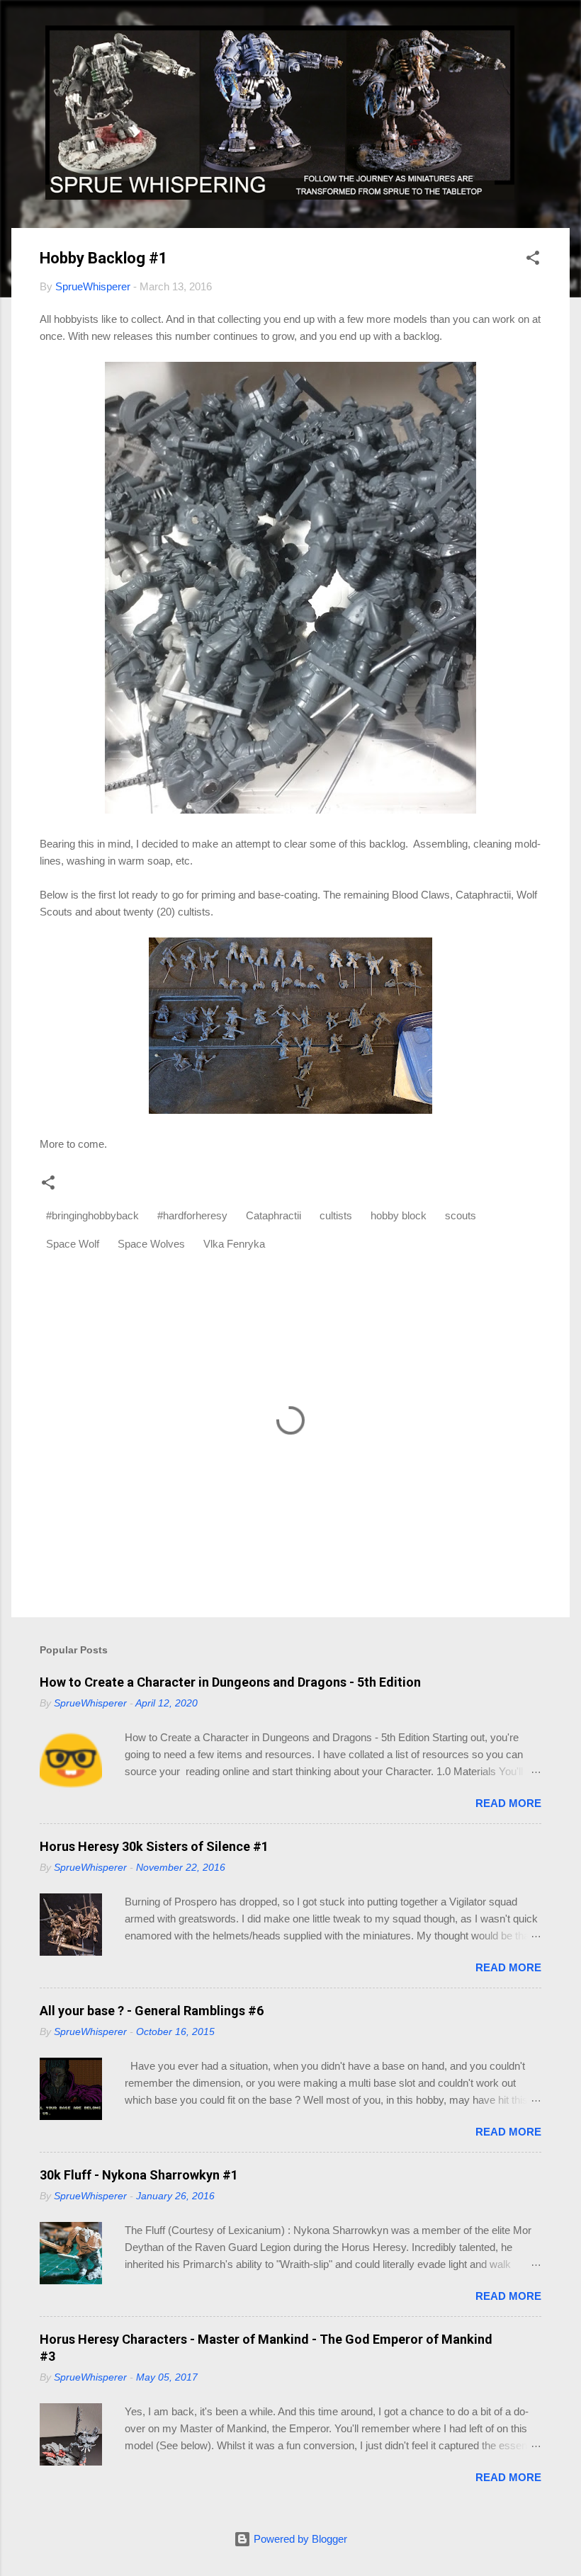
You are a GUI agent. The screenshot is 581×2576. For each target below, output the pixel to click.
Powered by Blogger (299, 2539)
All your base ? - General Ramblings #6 (152, 2011)
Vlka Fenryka (234, 1244)
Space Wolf (73, 1244)
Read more (508, 1803)
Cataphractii (273, 1215)
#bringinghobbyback (92, 1215)
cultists (336, 1215)
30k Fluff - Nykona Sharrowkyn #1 (139, 2175)
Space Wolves (151, 1244)
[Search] (561, 39)
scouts (461, 1215)
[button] (533, 260)
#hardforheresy (192, 1215)
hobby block (399, 1215)
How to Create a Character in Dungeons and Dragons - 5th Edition (230, 1682)
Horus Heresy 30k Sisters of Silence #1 (154, 1846)
